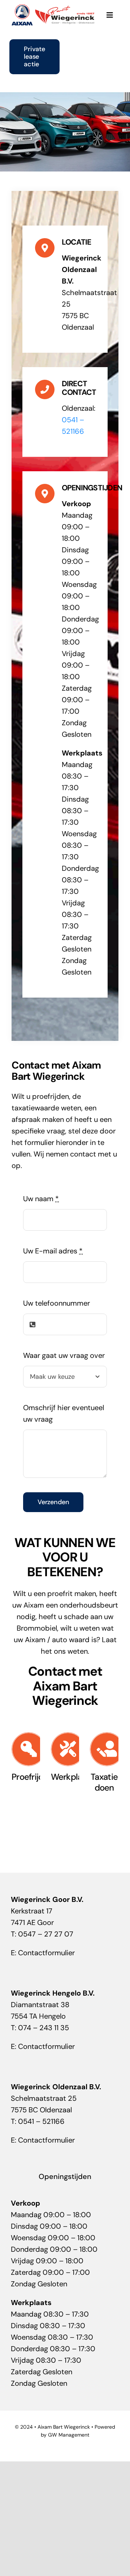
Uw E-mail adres (53, 1251)
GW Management (69, 2435)
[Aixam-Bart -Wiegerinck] (53, 7)
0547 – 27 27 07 (46, 1934)
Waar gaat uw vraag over (64, 1355)
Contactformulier (46, 1953)
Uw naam (41, 1199)
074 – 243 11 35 (44, 2028)
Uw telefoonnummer (57, 1303)
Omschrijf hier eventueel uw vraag (64, 1413)
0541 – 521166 (41, 2121)
